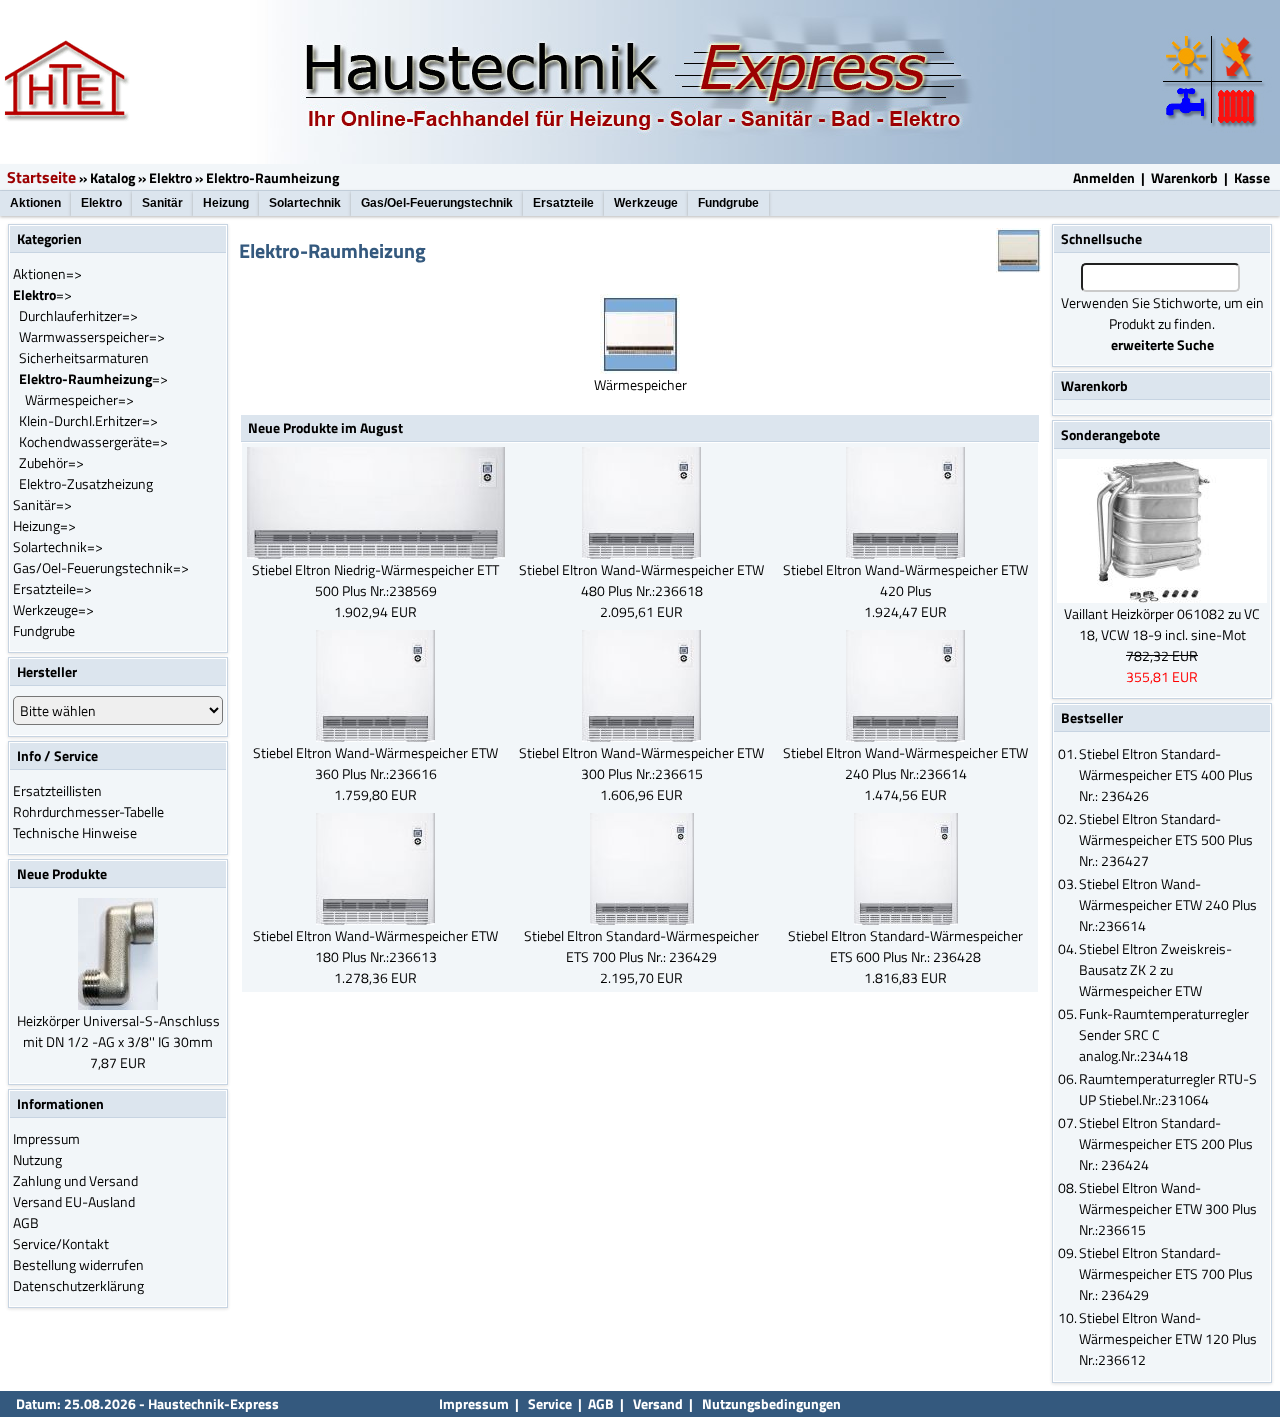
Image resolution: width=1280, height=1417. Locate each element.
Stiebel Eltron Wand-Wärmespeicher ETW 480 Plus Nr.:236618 (641, 580)
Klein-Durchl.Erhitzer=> (88, 420)
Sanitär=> (42, 504)
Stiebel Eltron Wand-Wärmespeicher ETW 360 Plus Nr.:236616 (375, 763)
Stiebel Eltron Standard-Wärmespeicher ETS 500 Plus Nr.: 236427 (1166, 839)
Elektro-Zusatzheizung (86, 483)
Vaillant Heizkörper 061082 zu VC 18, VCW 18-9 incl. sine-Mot (1162, 624)
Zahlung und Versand (75, 1180)
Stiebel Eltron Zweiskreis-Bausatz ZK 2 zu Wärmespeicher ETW (1155, 969)
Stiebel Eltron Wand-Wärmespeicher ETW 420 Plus (905, 580)
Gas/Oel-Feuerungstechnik (437, 203)
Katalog (112, 177)
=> (42, 294)
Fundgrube (728, 203)
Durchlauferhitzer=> (78, 315)
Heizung (226, 203)
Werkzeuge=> (53, 609)
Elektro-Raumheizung (272, 177)
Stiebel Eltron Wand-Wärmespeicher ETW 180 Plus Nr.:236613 (375, 946)
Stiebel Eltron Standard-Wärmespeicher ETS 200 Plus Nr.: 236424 (1166, 1143)
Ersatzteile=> (52, 588)
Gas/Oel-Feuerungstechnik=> (101, 567)
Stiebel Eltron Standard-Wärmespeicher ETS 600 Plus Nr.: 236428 (905, 946)
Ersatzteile (563, 203)
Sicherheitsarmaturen (84, 357)
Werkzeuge (646, 203)
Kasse (1252, 177)
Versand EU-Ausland (74, 1201)
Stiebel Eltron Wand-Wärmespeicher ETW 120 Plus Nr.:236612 (1168, 1338)
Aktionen (35, 203)
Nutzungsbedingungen (771, 1403)
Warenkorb (1184, 177)
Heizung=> (44, 525)
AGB (26, 1222)
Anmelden (1104, 177)
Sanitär (162, 203)
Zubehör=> (51, 462)
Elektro (170, 177)
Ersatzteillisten (57, 790)
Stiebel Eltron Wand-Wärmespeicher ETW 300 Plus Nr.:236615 (641, 763)
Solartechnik (305, 203)
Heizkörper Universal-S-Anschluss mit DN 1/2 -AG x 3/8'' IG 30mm (118, 1031)
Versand (658, 1403)
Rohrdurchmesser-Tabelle (88, 811)
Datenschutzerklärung (78, 1285)
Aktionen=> (47, 273)
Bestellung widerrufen (78, 1264)
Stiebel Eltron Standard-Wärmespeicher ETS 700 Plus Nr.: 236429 (641, 946)
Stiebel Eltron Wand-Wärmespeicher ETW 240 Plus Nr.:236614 (905, 763)
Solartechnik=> (58, 546)
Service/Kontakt (61, 1243)
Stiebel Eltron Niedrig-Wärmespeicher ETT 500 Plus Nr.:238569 (375, 580)
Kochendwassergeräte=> (93, 441)
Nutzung (37, 1159)
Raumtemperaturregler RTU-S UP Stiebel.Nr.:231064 (1168, 1089)
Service (548, 1403)
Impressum (46, 1138)
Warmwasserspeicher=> (92, 336)
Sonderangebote (1110, 434)
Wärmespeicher (640, 384)
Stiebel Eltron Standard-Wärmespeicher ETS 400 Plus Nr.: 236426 (1166, 774)
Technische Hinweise (75, 832)
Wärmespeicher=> (79, 399)
